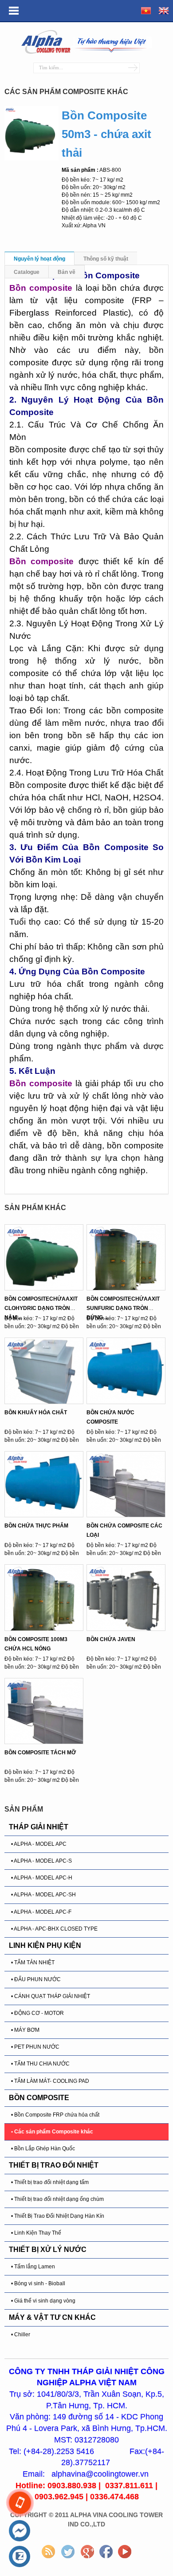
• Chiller (21, 2335)
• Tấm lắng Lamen (33, 2267)
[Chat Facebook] (20, 2531)
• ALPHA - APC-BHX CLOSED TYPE (54, 1929)
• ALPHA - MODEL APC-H (42, 1878)
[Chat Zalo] (20, 2557)
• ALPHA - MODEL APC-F (41, 1912)
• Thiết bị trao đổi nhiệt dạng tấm (50, 2182)
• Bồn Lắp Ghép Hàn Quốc (43, 2149)
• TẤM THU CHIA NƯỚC (40, 2064)
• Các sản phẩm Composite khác (52, 2132)
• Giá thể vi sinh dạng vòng (43, 2301)
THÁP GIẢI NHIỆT (39, 1827)
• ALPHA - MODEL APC (39, 1844)
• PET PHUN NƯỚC (35, 2047)
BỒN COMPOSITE (39, 2098)
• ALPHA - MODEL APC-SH (43, 1895)
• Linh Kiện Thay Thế (36, 2233)
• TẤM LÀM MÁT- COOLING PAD (50, 2081)
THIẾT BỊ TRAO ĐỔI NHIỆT (54, 2165)
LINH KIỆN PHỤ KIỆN (45, 1945)
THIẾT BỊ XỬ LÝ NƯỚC (48, 2250)
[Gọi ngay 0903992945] (20, 2503)
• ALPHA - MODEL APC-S (41, 1861)
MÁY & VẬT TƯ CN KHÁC (52, 2317)
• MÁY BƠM (25, 2030)
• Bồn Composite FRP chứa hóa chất (55, 2115)
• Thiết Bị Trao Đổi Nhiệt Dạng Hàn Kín (58, 2216)
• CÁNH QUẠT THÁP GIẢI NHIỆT (51, 1996)
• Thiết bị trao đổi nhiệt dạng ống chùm (57, 2199)
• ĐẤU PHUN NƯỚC (36, 1979)
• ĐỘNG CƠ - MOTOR (37, 2013)
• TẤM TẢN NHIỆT (33, 1963)
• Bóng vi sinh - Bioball (38, 2283)
